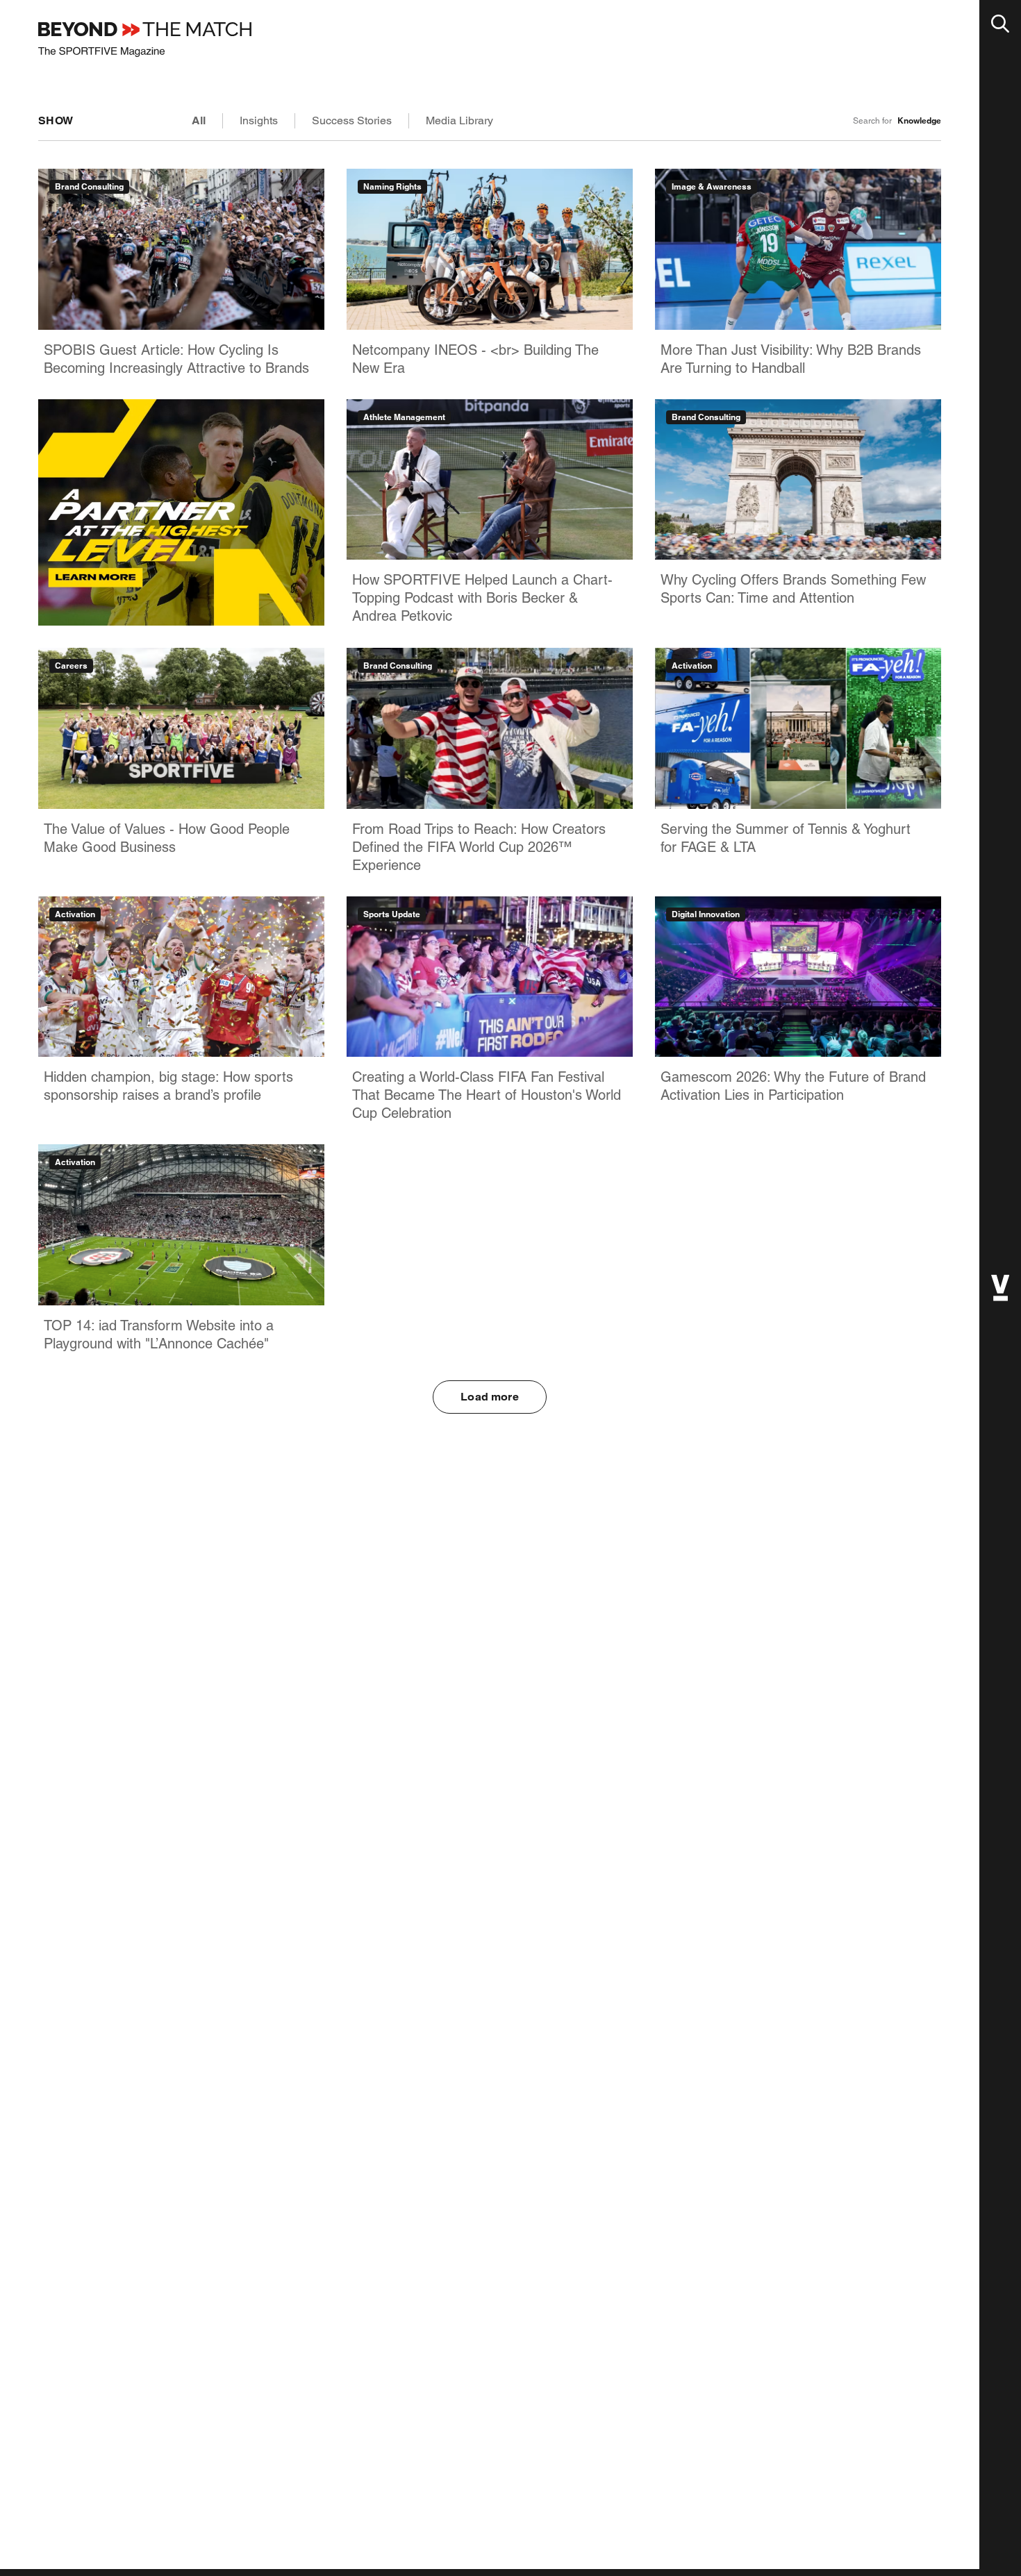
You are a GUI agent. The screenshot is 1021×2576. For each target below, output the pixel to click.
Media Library (459, 120)
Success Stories (352, 120)
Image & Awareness (712, 186)
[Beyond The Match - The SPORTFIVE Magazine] (145, 40)
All (199, 120)
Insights (259, 120)
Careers (71, 666)
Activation (692, 666)
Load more (490, 1397)
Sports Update (392, 914)
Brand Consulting (89, 186)
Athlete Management (404, 417)
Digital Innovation (706, 914)
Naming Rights (392, 186)
